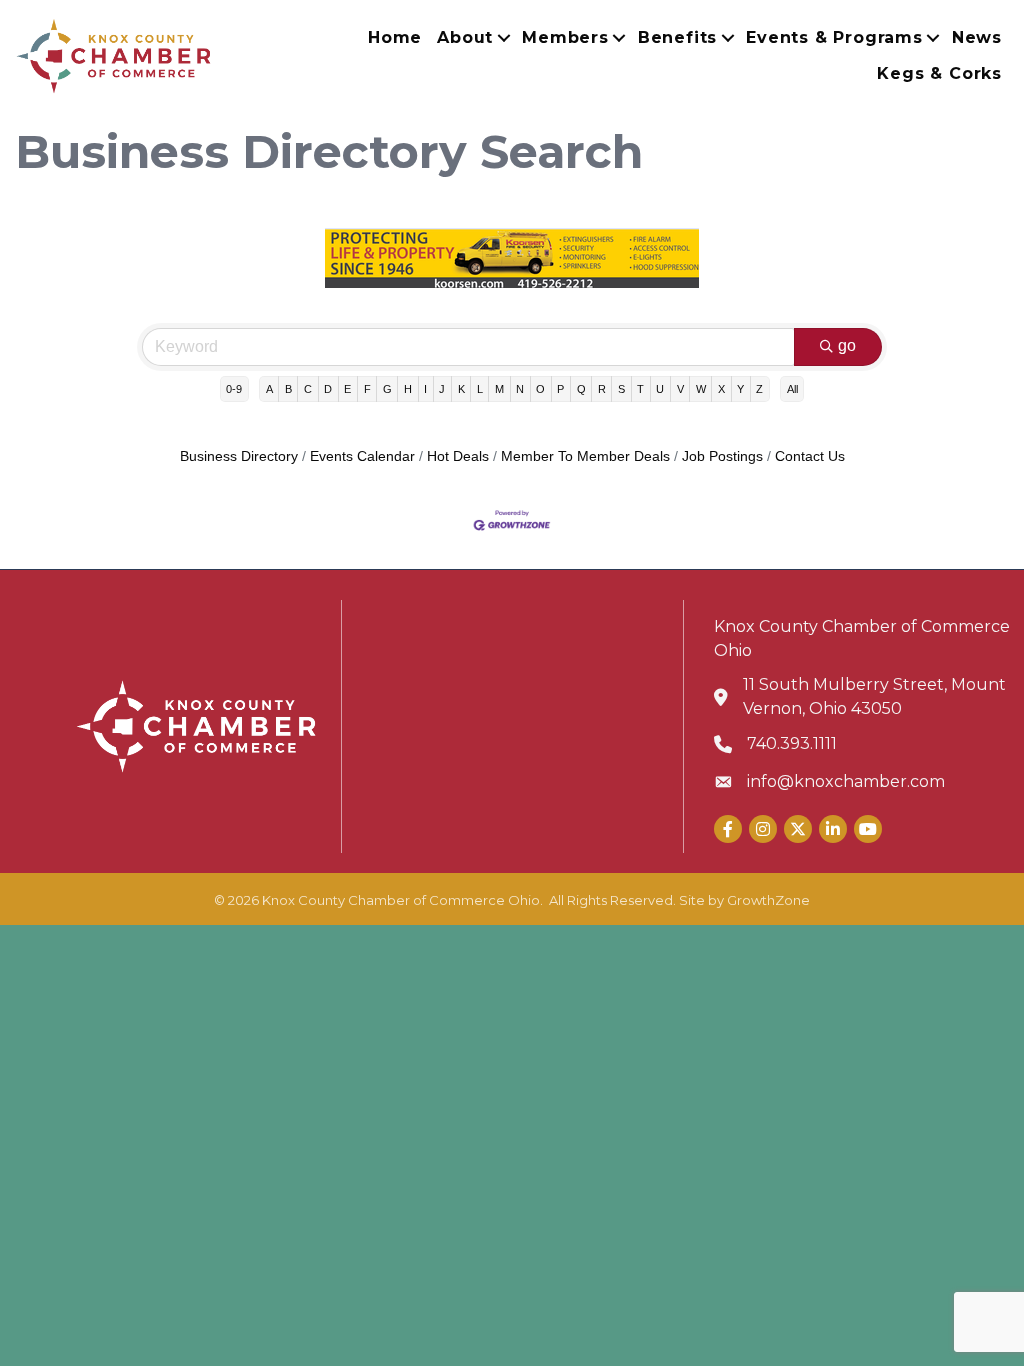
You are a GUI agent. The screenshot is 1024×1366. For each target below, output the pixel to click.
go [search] (847, 345)
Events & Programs (834, 37)
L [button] (480, 389)
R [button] (602, 389)
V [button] (680, 389)
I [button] (425, 389)
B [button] (288, 389)
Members (565, 37)
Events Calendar (362, 456)
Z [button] (759, 389)
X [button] (721, 389)
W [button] (701, 389)
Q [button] (581, 389)
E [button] (347, 389)
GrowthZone (768, 900)
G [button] (387, 389)
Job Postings (722, 456)
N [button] (520, 389)
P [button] (560, 389)
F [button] (367, 389)
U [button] (660, 389)
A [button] (269, 389)
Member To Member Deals (585, 456)
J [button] (442, 389)
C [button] (308, 389)
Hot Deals (458, 456)
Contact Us (810, 456)
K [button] (461, 389)
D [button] (328, 389)
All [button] (792, 389)
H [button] (408, 389)
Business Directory (239, 456)
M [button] (499, 389)
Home (395, 37)
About (465, 37)
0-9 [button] (234, 389)
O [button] (540, 389)
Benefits (677, 37)
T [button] (640, 389)
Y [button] (740, 389)
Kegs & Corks (939, 73)
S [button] (621, 389)
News (977, 37)
